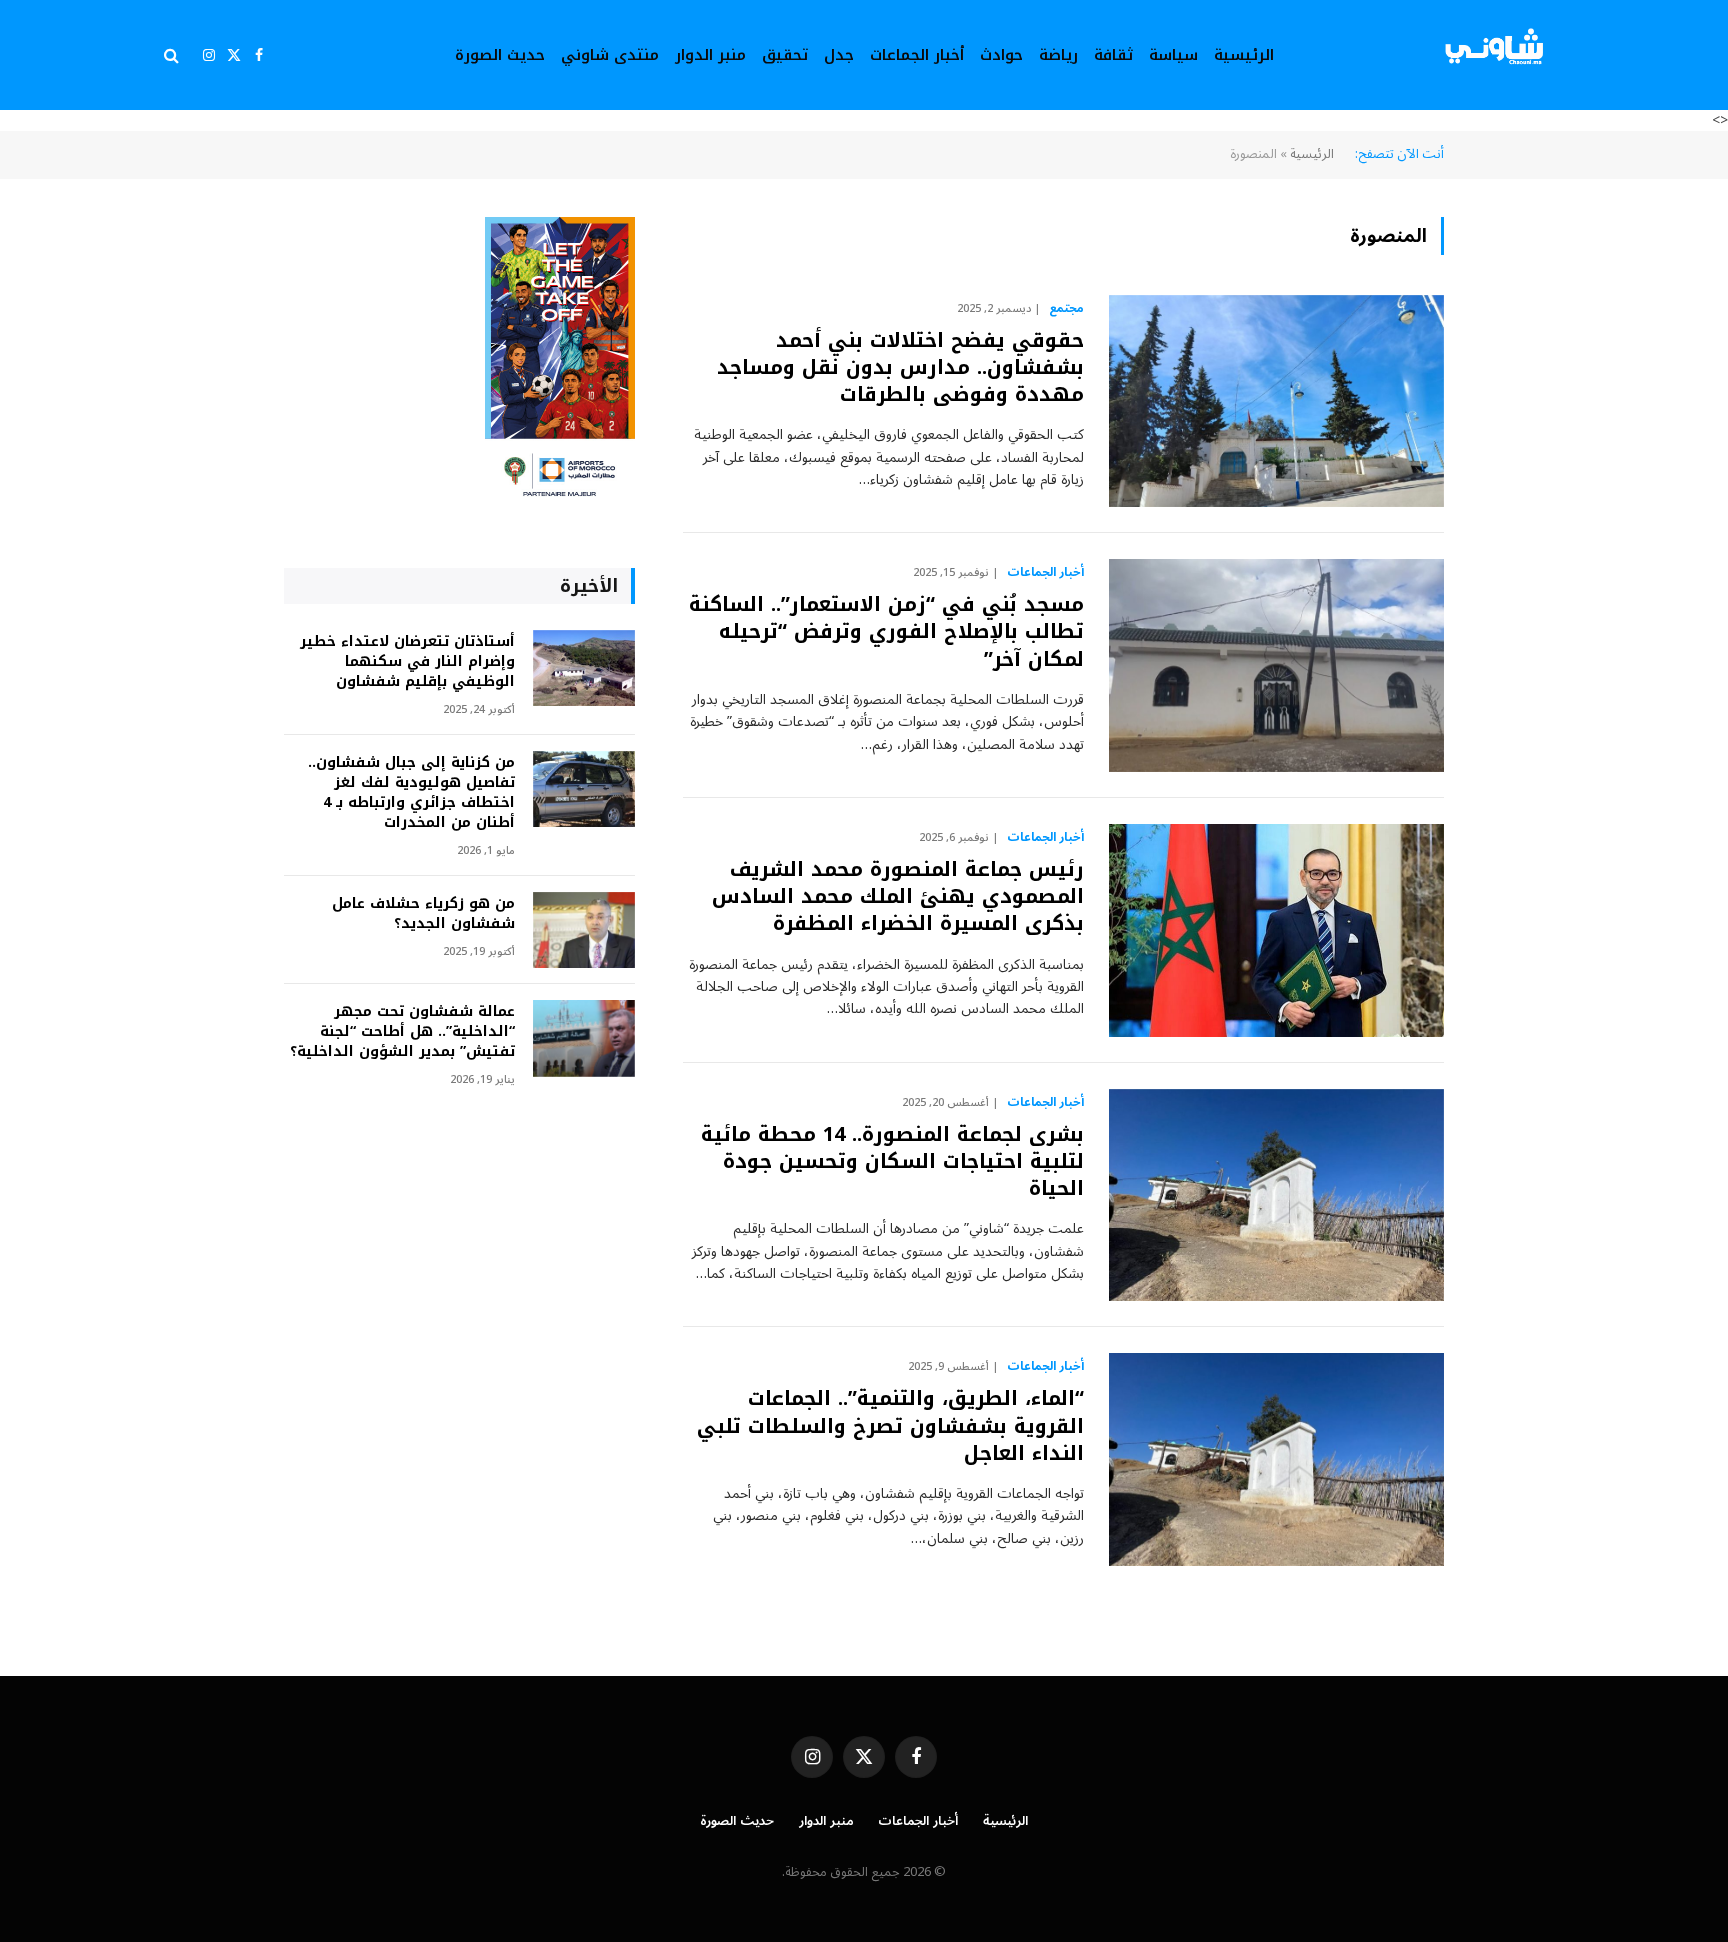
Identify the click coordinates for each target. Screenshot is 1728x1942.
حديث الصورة (500, 55)
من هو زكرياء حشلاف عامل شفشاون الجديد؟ (423, 914)
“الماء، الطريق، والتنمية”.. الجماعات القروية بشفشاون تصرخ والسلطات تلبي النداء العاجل (890, 1426)
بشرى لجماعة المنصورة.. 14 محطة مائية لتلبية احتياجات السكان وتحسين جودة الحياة (892, 1162)
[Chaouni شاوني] (1496, 55)
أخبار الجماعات (917, 55)
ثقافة (1113, 55)
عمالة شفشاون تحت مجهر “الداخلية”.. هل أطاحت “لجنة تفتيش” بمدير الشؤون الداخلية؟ (402, 1032)
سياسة (1173, 55)
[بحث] (173, 55)
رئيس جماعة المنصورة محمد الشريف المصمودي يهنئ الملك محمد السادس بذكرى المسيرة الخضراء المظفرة (898, 897)
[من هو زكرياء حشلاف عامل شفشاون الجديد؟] (584, 930)
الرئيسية (1244, 55)
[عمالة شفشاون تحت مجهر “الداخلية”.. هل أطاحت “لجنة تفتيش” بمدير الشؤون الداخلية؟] (584, 1038)
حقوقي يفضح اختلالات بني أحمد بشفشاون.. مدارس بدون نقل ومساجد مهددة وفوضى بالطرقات (900, 368)
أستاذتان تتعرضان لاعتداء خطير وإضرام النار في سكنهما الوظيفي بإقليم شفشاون (407, 662)
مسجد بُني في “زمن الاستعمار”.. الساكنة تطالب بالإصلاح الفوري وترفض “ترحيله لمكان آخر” (886, 632)
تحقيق (785, 55)
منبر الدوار (710, 55)
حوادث (1001, 55)
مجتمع (1066, 309)
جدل (839, 55)
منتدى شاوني (610, 55)
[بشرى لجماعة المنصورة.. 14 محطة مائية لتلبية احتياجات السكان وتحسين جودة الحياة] (1276, 1195)
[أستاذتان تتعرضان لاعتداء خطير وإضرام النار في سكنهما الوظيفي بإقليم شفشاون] (584, 668)
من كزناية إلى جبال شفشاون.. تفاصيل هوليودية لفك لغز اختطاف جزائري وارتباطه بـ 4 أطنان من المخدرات (411, 793)
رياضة (1058, 55)
